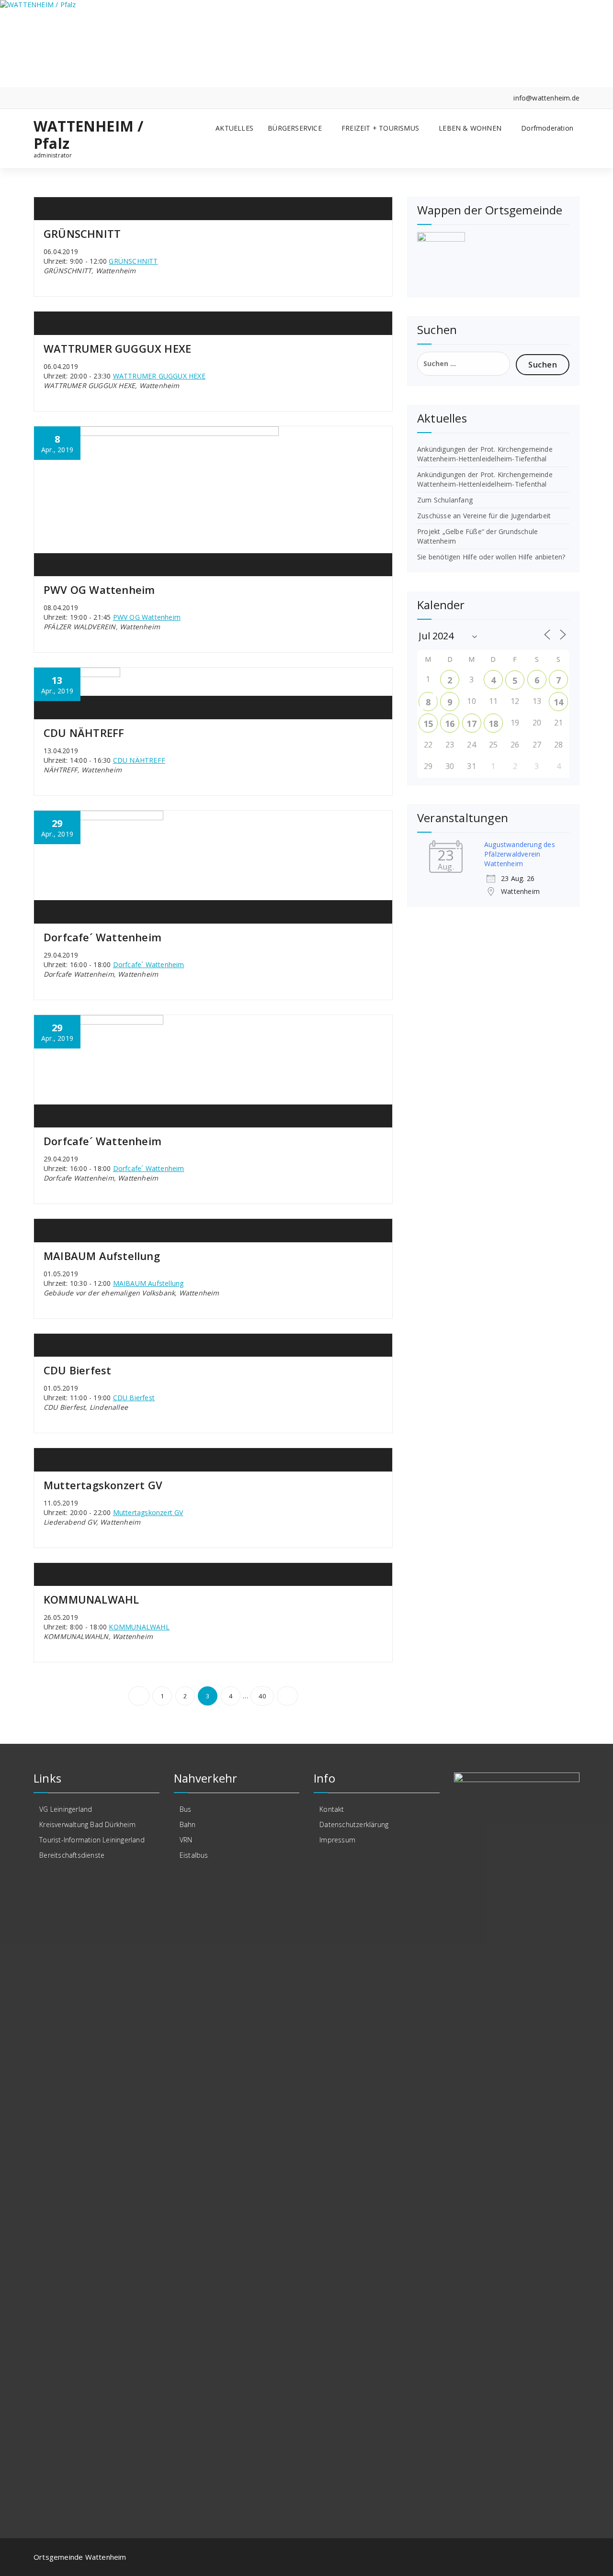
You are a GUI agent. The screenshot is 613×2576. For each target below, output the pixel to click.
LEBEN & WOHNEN (470, 128)
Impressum (337, 1840)
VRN (186, 1840)
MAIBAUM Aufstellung (102, 1256)
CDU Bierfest (77, 1370)
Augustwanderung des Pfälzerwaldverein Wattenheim (520, 854)
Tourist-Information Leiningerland (92, 1840)
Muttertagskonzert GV (103, 1485)
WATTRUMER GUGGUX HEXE (117, 348)
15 (428, 724)
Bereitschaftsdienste (72, 1855)
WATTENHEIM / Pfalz (88, 135)
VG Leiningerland (66, 1809)
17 (471, 724)
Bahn (188, 1824)
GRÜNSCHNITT (82, 234)
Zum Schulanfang (445, 500)
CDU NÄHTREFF (84, 733)
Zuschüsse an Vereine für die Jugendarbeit (484, 516)
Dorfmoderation (547, 128)
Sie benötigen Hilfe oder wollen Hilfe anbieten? (491, 557)
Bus (186, 1809)
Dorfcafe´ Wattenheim (102, 937)
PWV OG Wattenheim (99, 590)
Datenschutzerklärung (354, 1824)
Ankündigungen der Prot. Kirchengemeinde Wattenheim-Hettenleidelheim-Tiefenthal (485, 454)
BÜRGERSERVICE (295, 128)
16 (450, 724)
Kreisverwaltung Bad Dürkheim (87, 1824)
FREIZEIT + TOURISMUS (380, 128)
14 (558, 702)
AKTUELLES (234, 128)
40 (262, 1696)
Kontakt (332, 1809)
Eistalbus (194, 1855)
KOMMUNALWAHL (91, 1599)
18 (493, 724)
